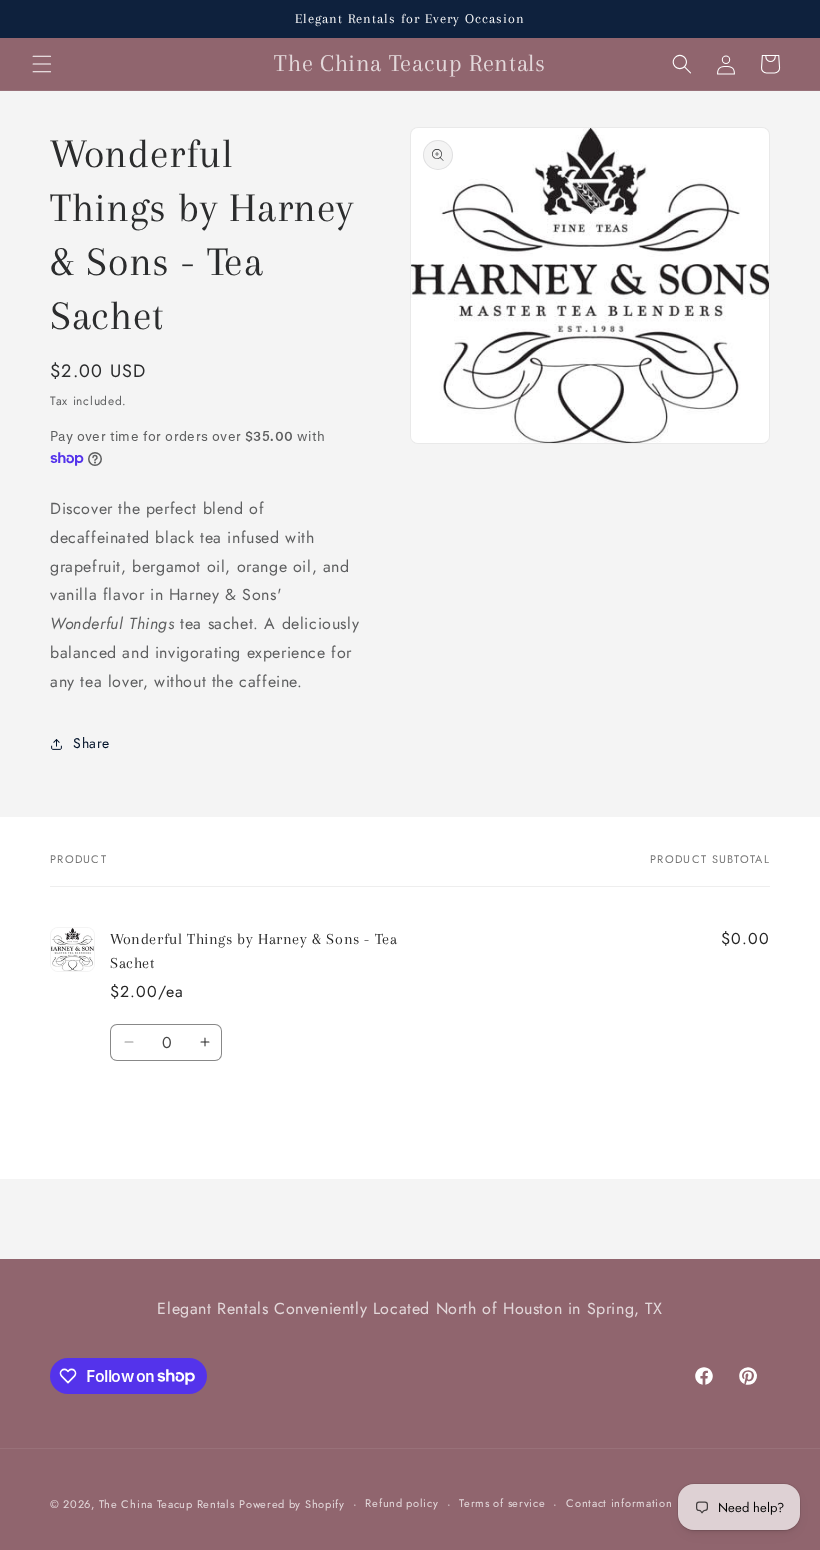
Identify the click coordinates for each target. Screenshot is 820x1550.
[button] (42, 64)
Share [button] (91, 743)
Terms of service (502, 1503)
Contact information (619, 1503)
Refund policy (401, 1503)
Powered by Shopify (292, 1504)
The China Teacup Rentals (167, 1504)
